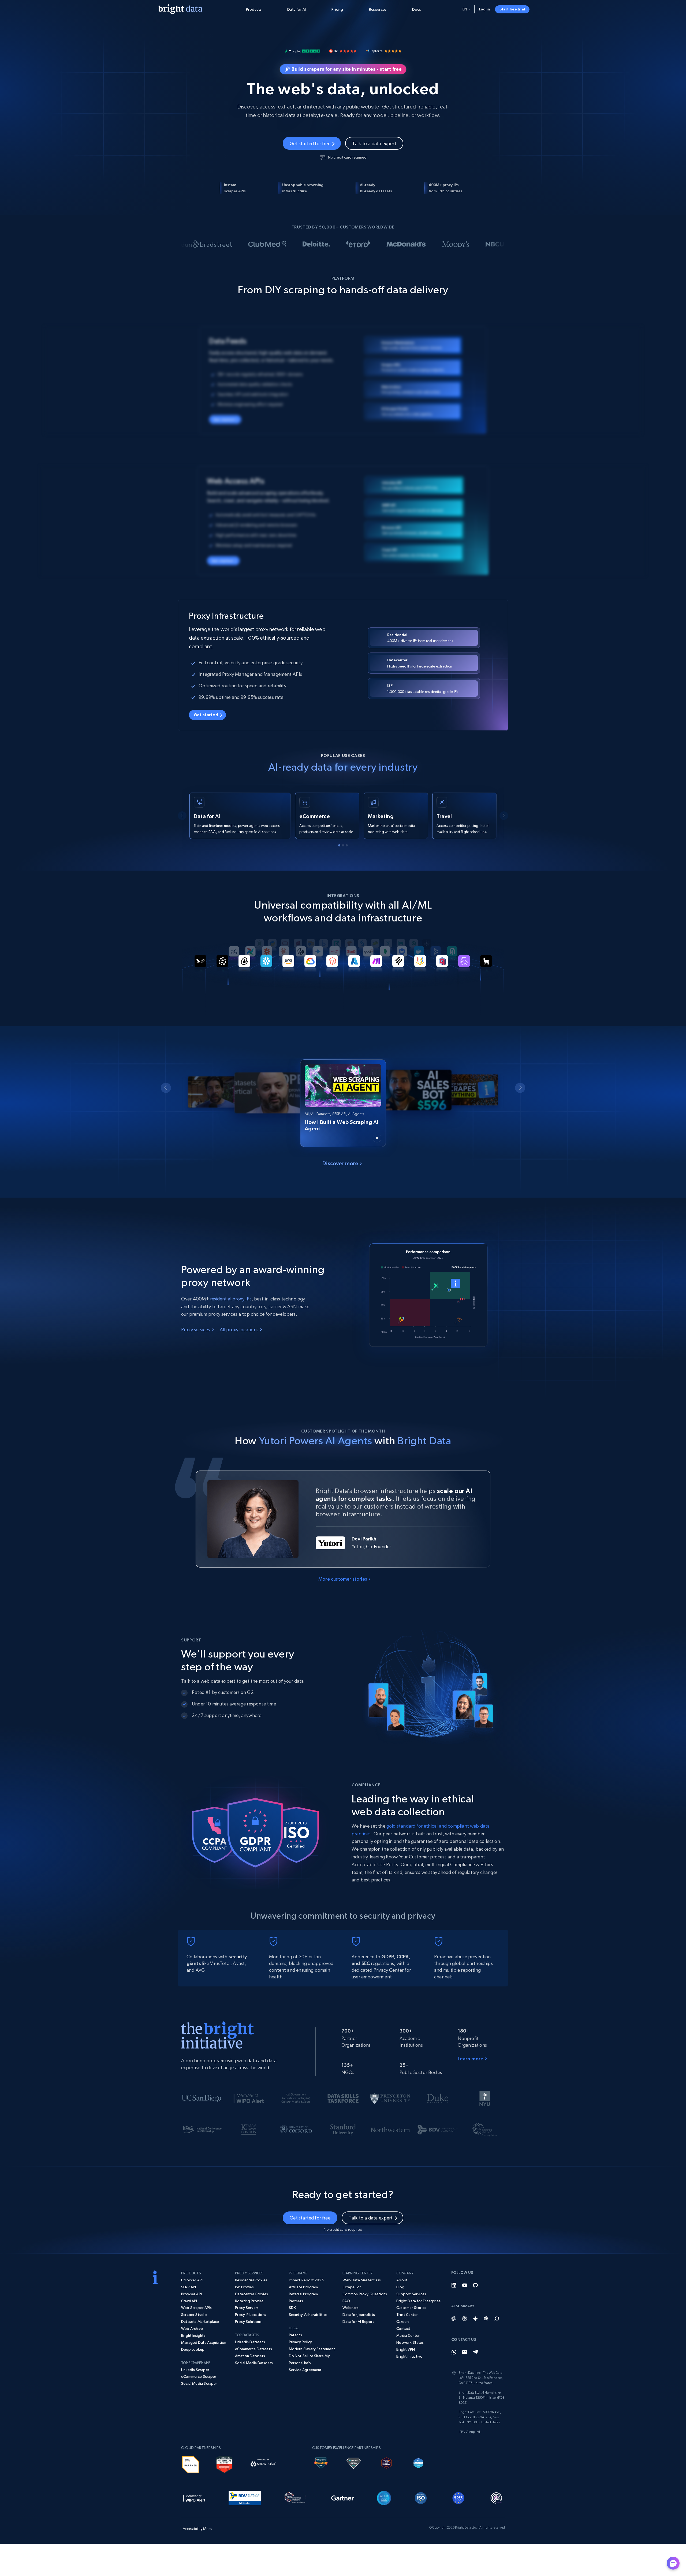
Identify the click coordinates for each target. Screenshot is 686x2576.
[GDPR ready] (458, 2497)
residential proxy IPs (231, 1299)
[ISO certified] (421, 2497)
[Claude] (486, 2319)
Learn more (471, 2059)
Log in (484, 9)
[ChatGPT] (454, 2319)
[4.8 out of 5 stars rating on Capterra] (384, 50)
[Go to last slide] (182, 816)
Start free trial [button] (512, 9)
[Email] (465, 2352)
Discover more (340, 1163)
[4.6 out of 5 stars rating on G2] (343, 50)
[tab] (339, 845)
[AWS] (191, 2463)
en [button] (465, 9)
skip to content (36, 35)
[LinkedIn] (454, 2285)
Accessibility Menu (36, 35)
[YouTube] (465, 2285)
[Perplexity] (465, 2319)
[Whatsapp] (454, 2352)
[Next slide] (504, 816)
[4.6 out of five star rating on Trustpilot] (302, 50)
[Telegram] (475, 2352)
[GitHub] (475, 2285)
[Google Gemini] (475, 2319)
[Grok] (497, 2319)
